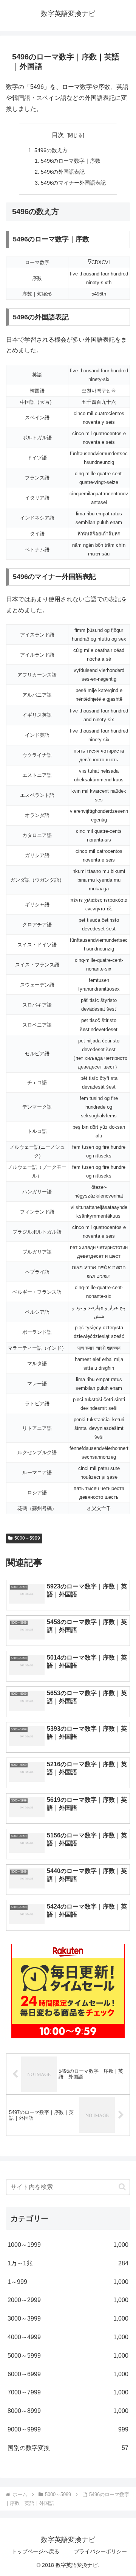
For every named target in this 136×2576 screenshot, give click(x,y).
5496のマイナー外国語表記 (73, 183)
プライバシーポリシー (100, 2551)
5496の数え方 (51, 150)
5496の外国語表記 (63, 172)
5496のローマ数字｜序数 (71, 161)
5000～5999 (27, 1538)
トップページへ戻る (36, 2551)
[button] (122, 2187)
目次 (58, 135)
